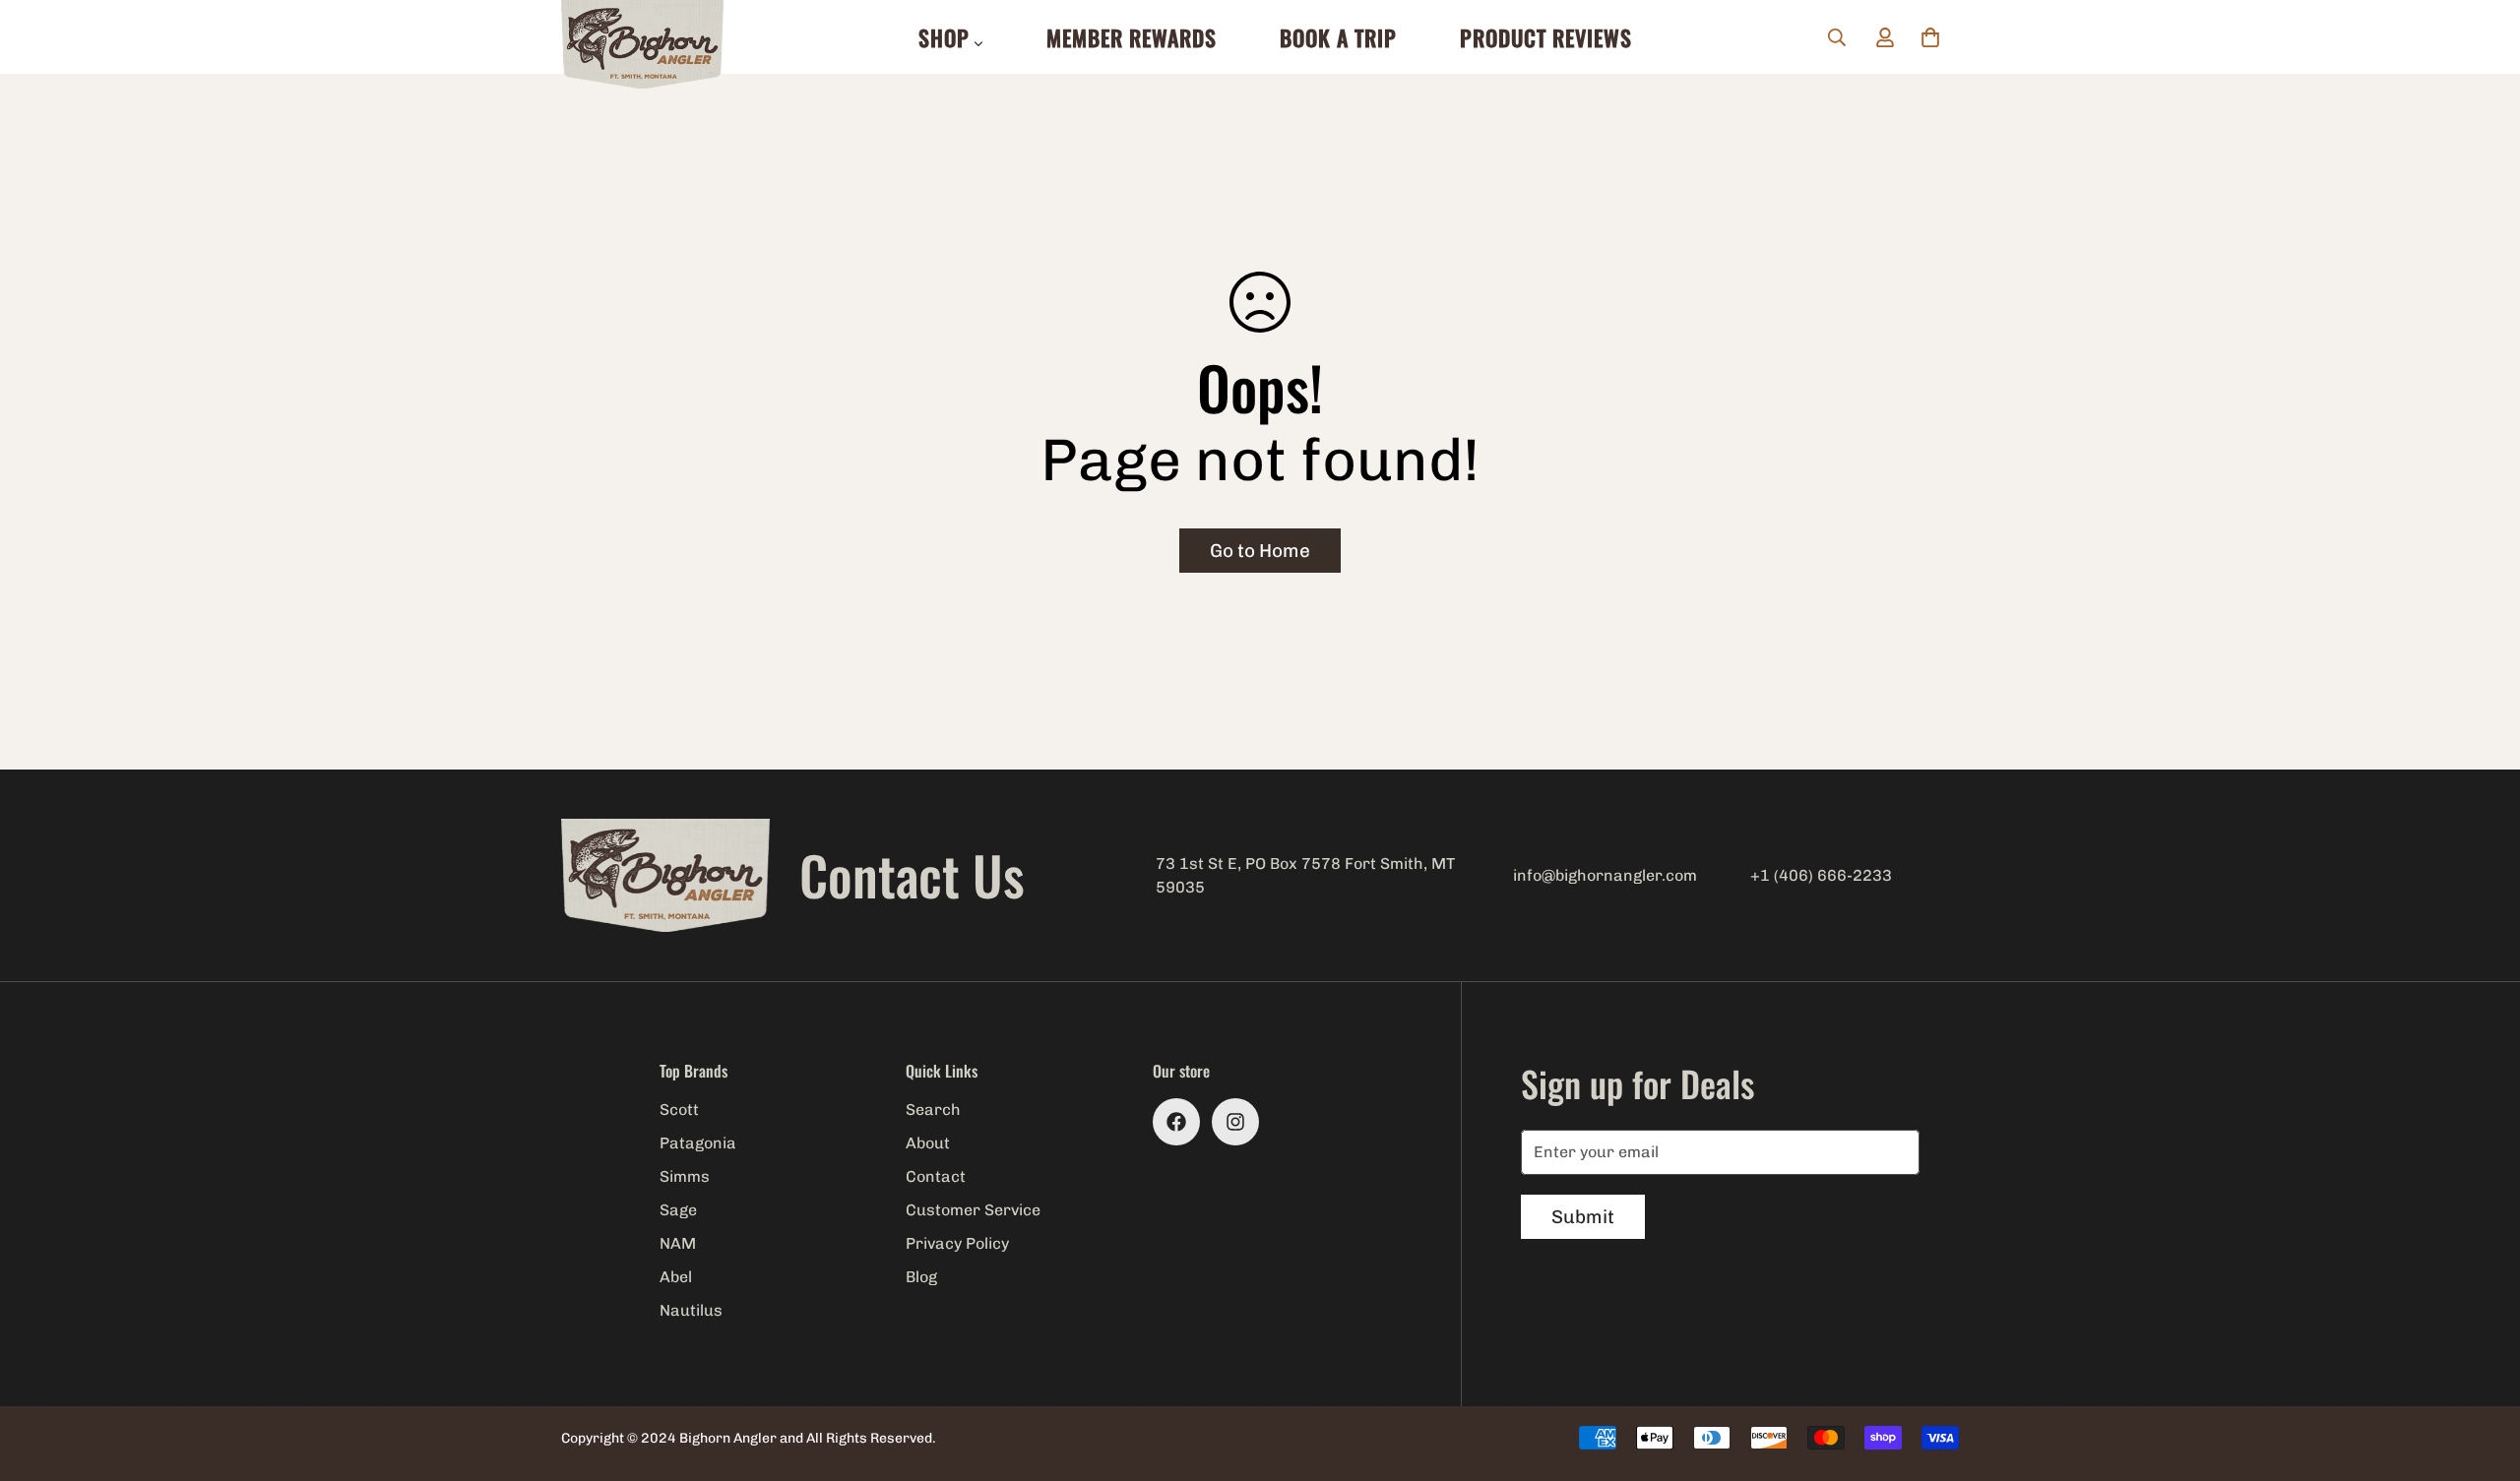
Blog (921, 1277)
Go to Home (1260, 551)
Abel (676, 1277)
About (928, 1143)
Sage (678, 1210)
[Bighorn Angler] (642, 46)
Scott (679, 1110)
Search (933, 1110)
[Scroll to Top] (2482, 1374)
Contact (936, 1176)
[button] (1930, 37)
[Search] (1837, 37)
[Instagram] (1235, 1122)
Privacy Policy (957, 1243)
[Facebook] (1176, 1122)
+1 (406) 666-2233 (1821, 875)
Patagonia (698, 1143)
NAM (678, 1243)
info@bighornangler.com (1605, 875)
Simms (685, 1176)
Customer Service (973, 1210)
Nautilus (691, 1310)
